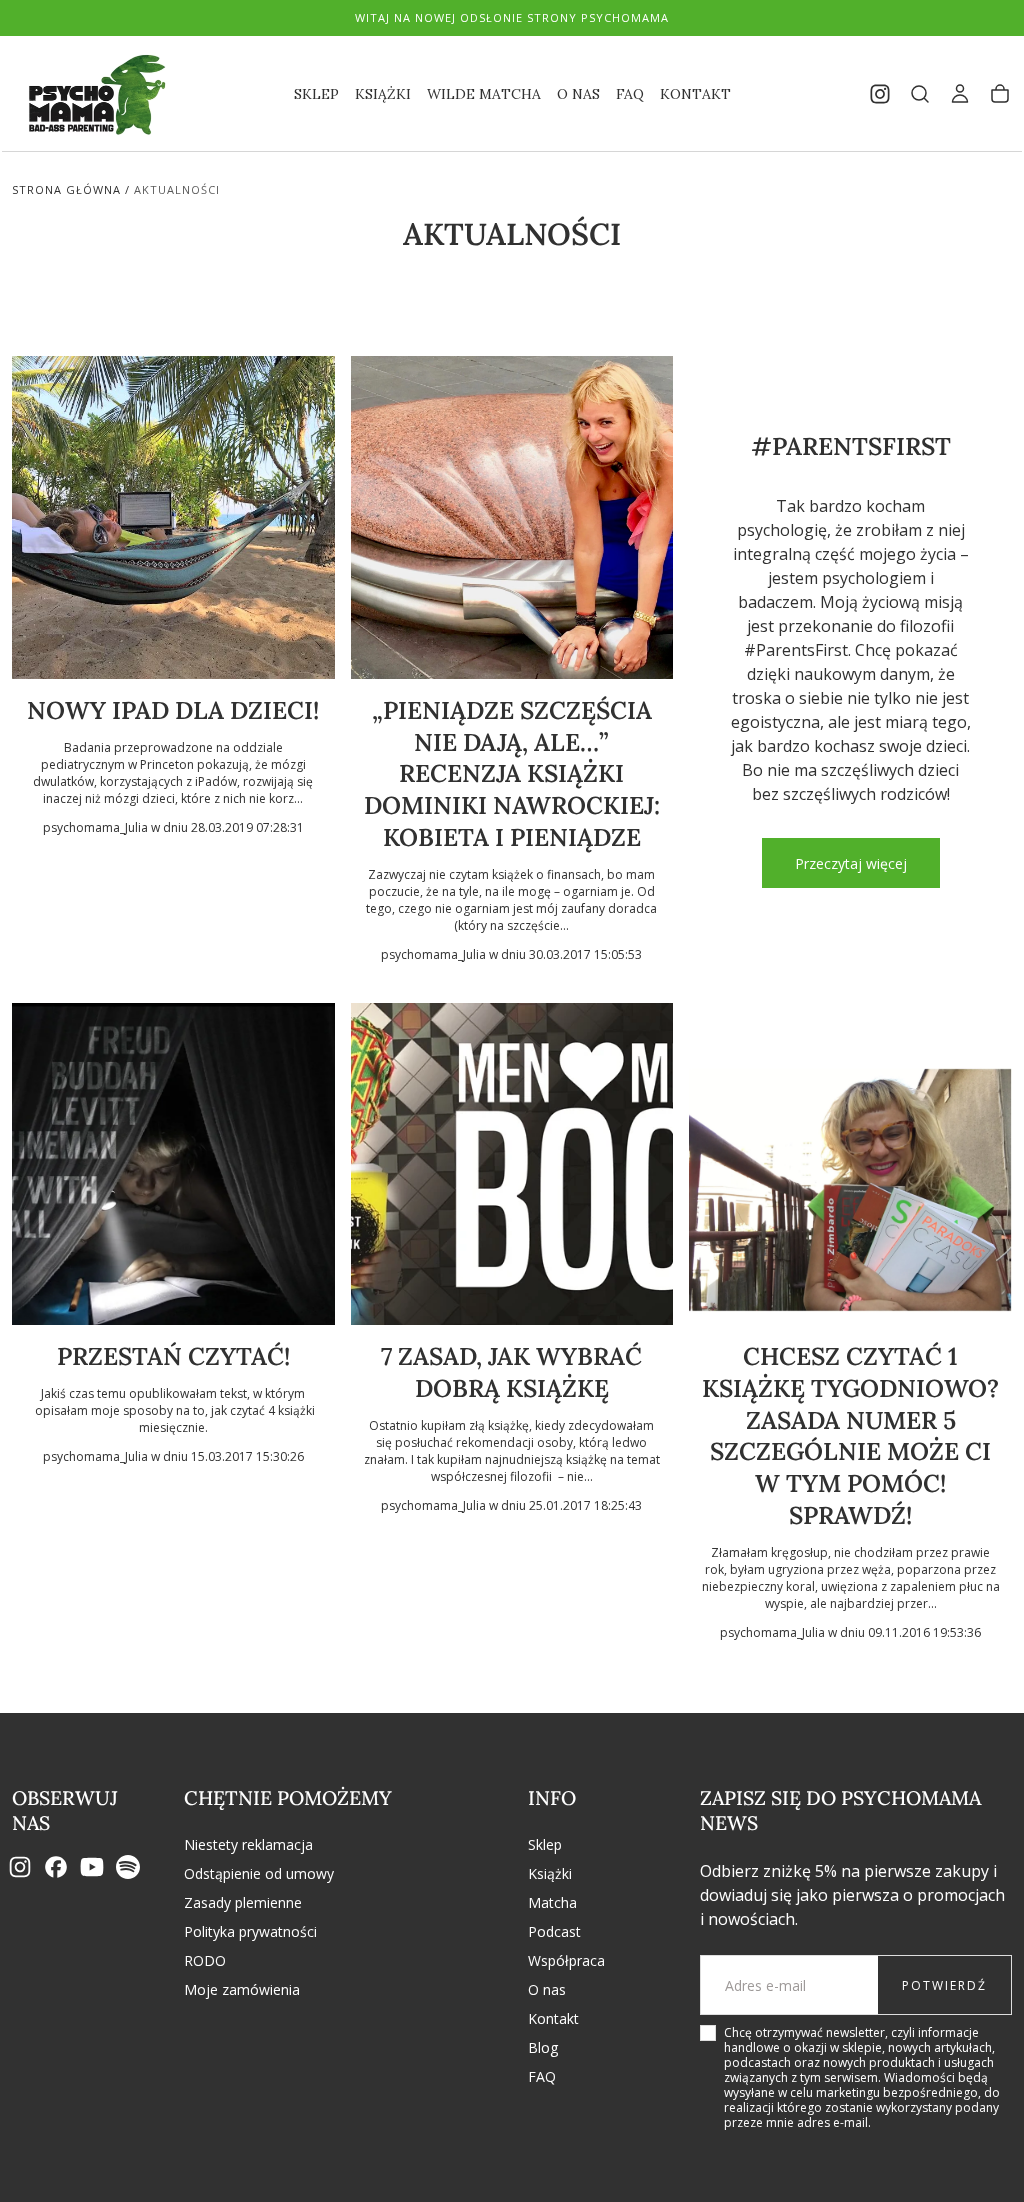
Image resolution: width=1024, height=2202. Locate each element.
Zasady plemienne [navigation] (243, 1902)
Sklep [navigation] (545, 1844)
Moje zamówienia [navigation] (242, 1989)
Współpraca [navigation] (566, 1960)
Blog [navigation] (543, 2047)
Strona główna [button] (66, 189)
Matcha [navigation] (552, 1902)
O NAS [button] (578, 94)
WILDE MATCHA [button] (484, 94)
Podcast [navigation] (554, 1931)
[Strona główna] (92, 94)
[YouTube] (92, 1867)
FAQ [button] (630, 94)
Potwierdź (944, 1985)
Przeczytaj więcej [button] (851, 863)
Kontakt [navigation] (553, 2018)
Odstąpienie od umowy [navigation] (259, 1873)
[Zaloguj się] (960, 94)
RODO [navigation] (205, 1960)
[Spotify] (128, 1867)
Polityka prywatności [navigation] (250, 1931)
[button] (920, 94)
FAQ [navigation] (542, 2076)
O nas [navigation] (547, 1989)
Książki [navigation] (550, 1873)
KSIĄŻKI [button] (383, 94)
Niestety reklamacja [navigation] (248, 1844)
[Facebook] (56, 1867)
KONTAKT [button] (695, 94)
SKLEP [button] (316, 94)
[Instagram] (20, 1867)
